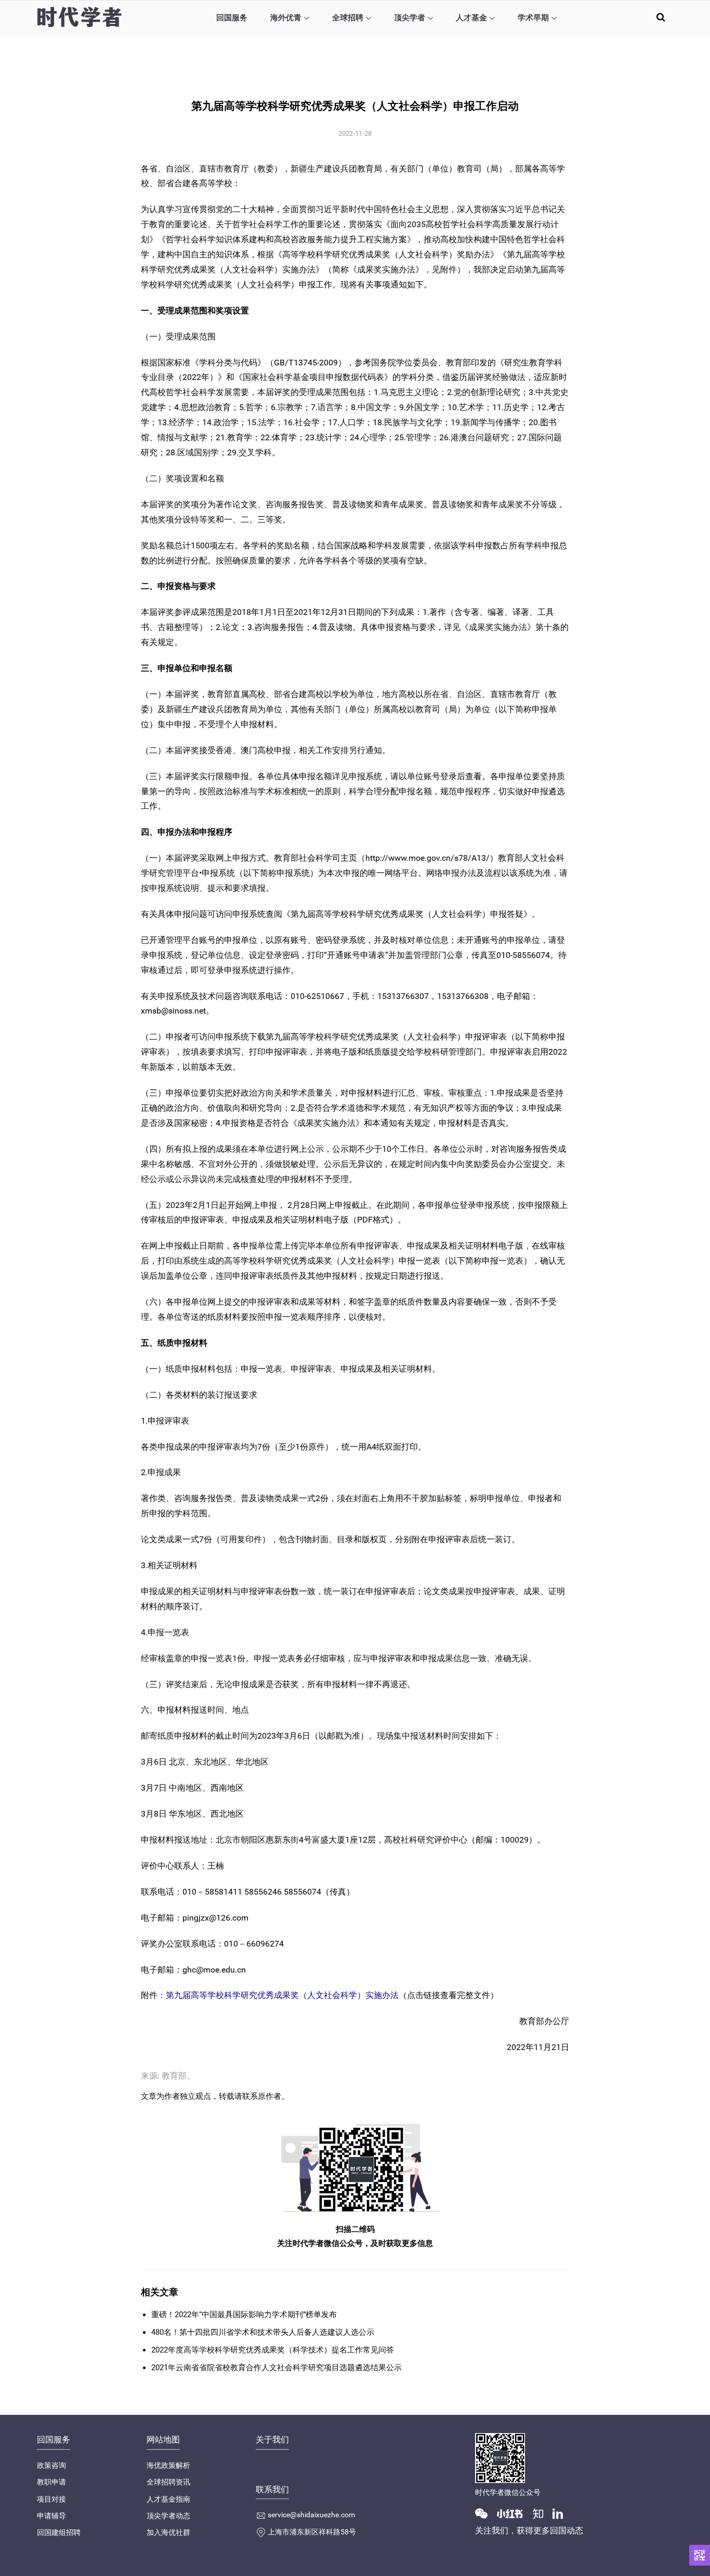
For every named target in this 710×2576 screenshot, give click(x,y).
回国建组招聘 (59, 2532)
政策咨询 (51, 2465)
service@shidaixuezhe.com (311, 2515)
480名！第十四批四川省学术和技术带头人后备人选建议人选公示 (263, 2332)
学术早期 (533, 18)
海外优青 (286, 18)
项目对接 (51, 2499)
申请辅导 (51, 2516)
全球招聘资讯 (168, 2482)
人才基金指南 (168, 2499)
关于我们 (272, 2440)
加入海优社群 (168, 2532)
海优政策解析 (168, 2465)
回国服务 (232, 18)
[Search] (661, 17)
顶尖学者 (410, 18)
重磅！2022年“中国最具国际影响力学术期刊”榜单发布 (244, 2315)
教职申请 (51, 2482)
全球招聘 (348, 18)
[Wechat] (485, 2513)
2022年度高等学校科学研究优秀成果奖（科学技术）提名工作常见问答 (273, 2350)
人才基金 (471, 18)
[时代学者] (79, 17)
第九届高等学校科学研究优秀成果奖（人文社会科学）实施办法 (282, 1995)
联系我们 (272, 2489)
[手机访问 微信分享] (700, 2555)
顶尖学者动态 (168, 2516)
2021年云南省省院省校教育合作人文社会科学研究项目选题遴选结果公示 (277, 2368)
